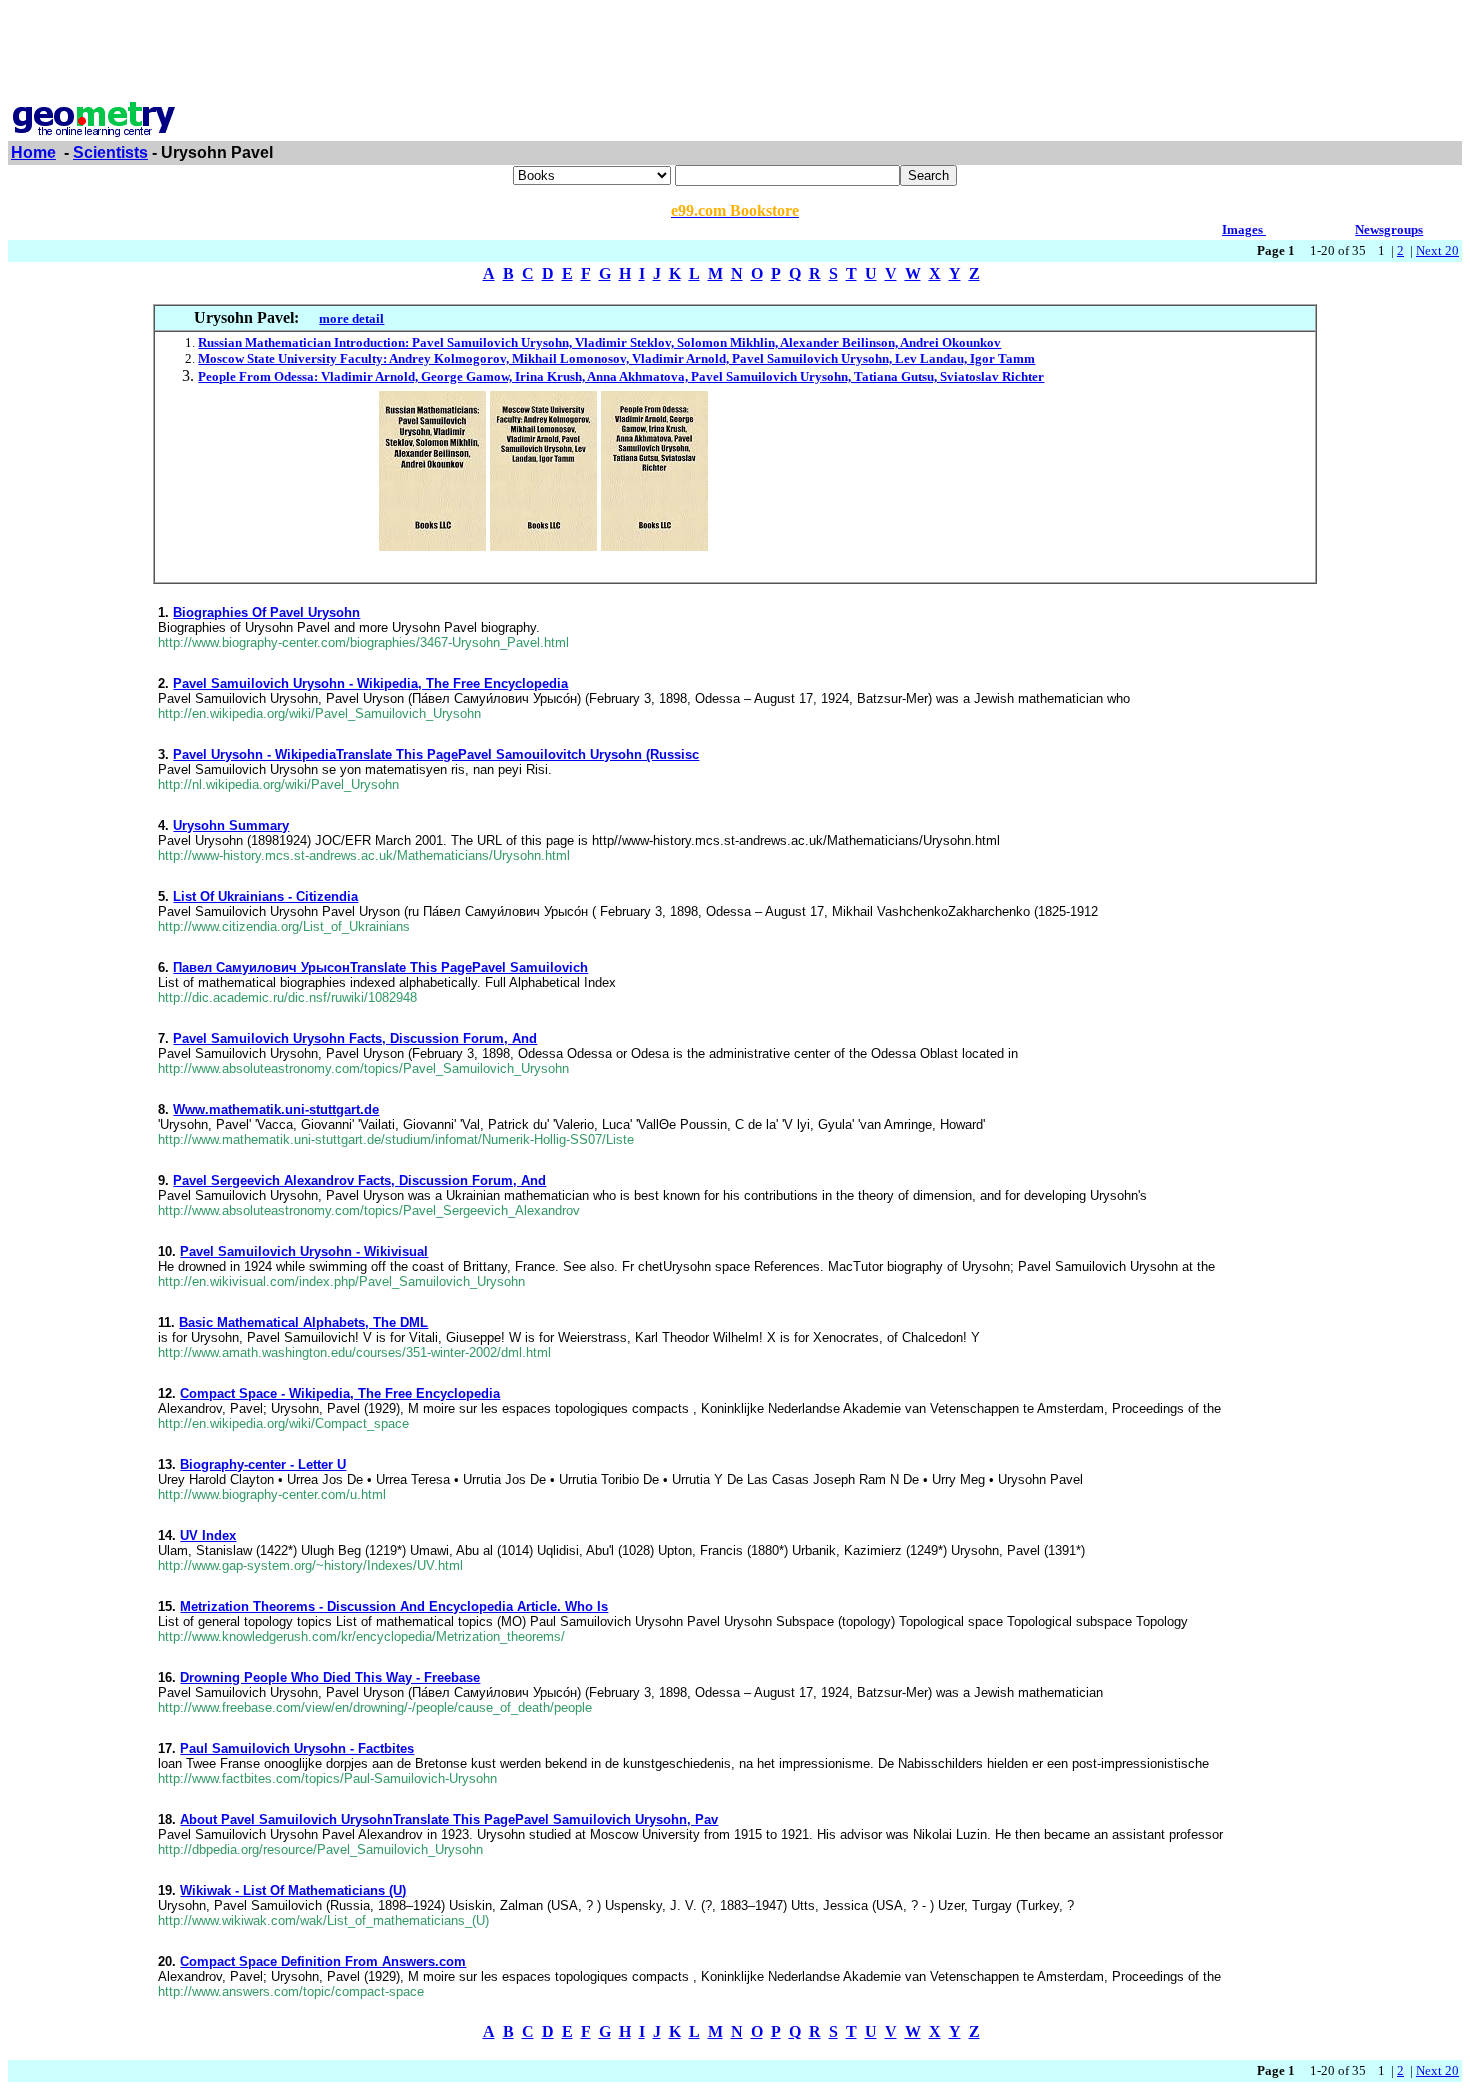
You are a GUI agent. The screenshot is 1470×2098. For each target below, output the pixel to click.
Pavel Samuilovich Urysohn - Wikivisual (304, 1251)
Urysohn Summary (231, 825)
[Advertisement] (735, 53)
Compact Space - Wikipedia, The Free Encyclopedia (340, 1393)
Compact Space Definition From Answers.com (323, 1961)
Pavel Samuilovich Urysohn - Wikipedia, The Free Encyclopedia (370, 683)
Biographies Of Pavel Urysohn (266, 612)
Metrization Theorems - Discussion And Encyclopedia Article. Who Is (394, 1606)
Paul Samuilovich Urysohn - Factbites (297, 1748)
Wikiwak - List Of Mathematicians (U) (293, 1890)
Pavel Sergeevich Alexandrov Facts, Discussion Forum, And (359, 1180)
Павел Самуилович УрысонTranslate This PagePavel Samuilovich (380, 967)
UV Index (208, 1535)
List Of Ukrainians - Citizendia (265, 896)
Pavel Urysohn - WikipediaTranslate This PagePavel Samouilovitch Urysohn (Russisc (436, 754)
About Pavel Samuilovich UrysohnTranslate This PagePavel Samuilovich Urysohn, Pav (449, 1819)
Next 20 (1437, 250)
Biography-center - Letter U (263, 1464)
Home (33, 152)
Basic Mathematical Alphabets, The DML (303, 1322)
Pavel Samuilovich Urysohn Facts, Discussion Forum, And (355, 1038)
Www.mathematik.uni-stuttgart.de (276, 1109)
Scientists (110, 152)
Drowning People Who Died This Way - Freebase (330, 1677)
